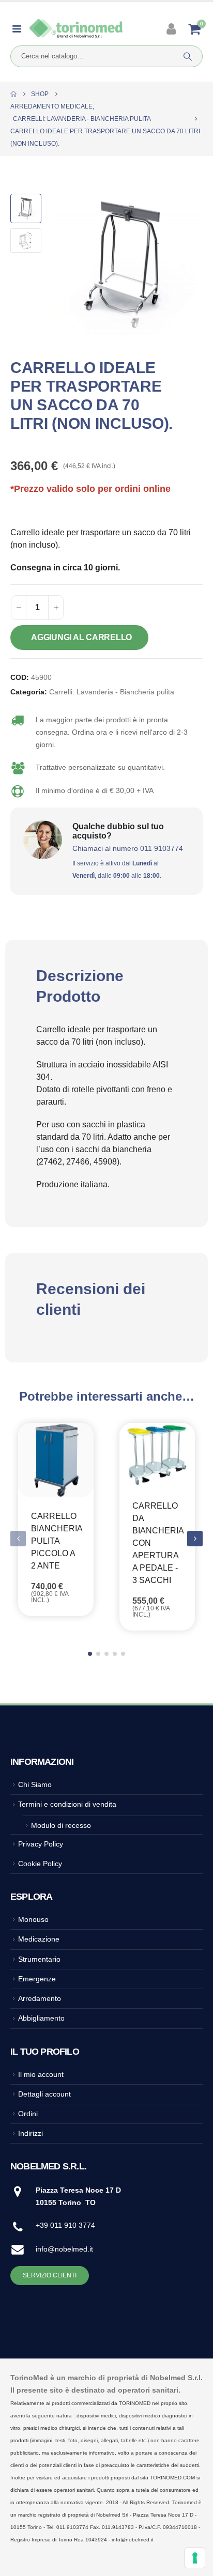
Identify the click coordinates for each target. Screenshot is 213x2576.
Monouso (33, 1919)
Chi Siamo (35, 1784)
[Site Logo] (76, 29)
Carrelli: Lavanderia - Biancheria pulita (112, 692)
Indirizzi (31, 2133)
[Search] (188, 56)
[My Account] (172, 29)
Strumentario (39, 1959)
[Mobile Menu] (20, 29)
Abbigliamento (41, 2018)
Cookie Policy (40, 1864)
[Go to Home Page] (13, 94)
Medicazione (39, 1939)
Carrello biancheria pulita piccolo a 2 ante (57, 1541)
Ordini (28, 2114)
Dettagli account (44, 2094)
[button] (65, 265)
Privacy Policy (41, 1844)
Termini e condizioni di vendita (67, 1804)
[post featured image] (56, 1460)
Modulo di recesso (61, 1825)
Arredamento (40, 1998)
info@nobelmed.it (64, 2249)
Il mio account (41, 2074)
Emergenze (37, 1979)
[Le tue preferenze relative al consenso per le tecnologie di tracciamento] (195, 2558)
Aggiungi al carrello (81, 637)
